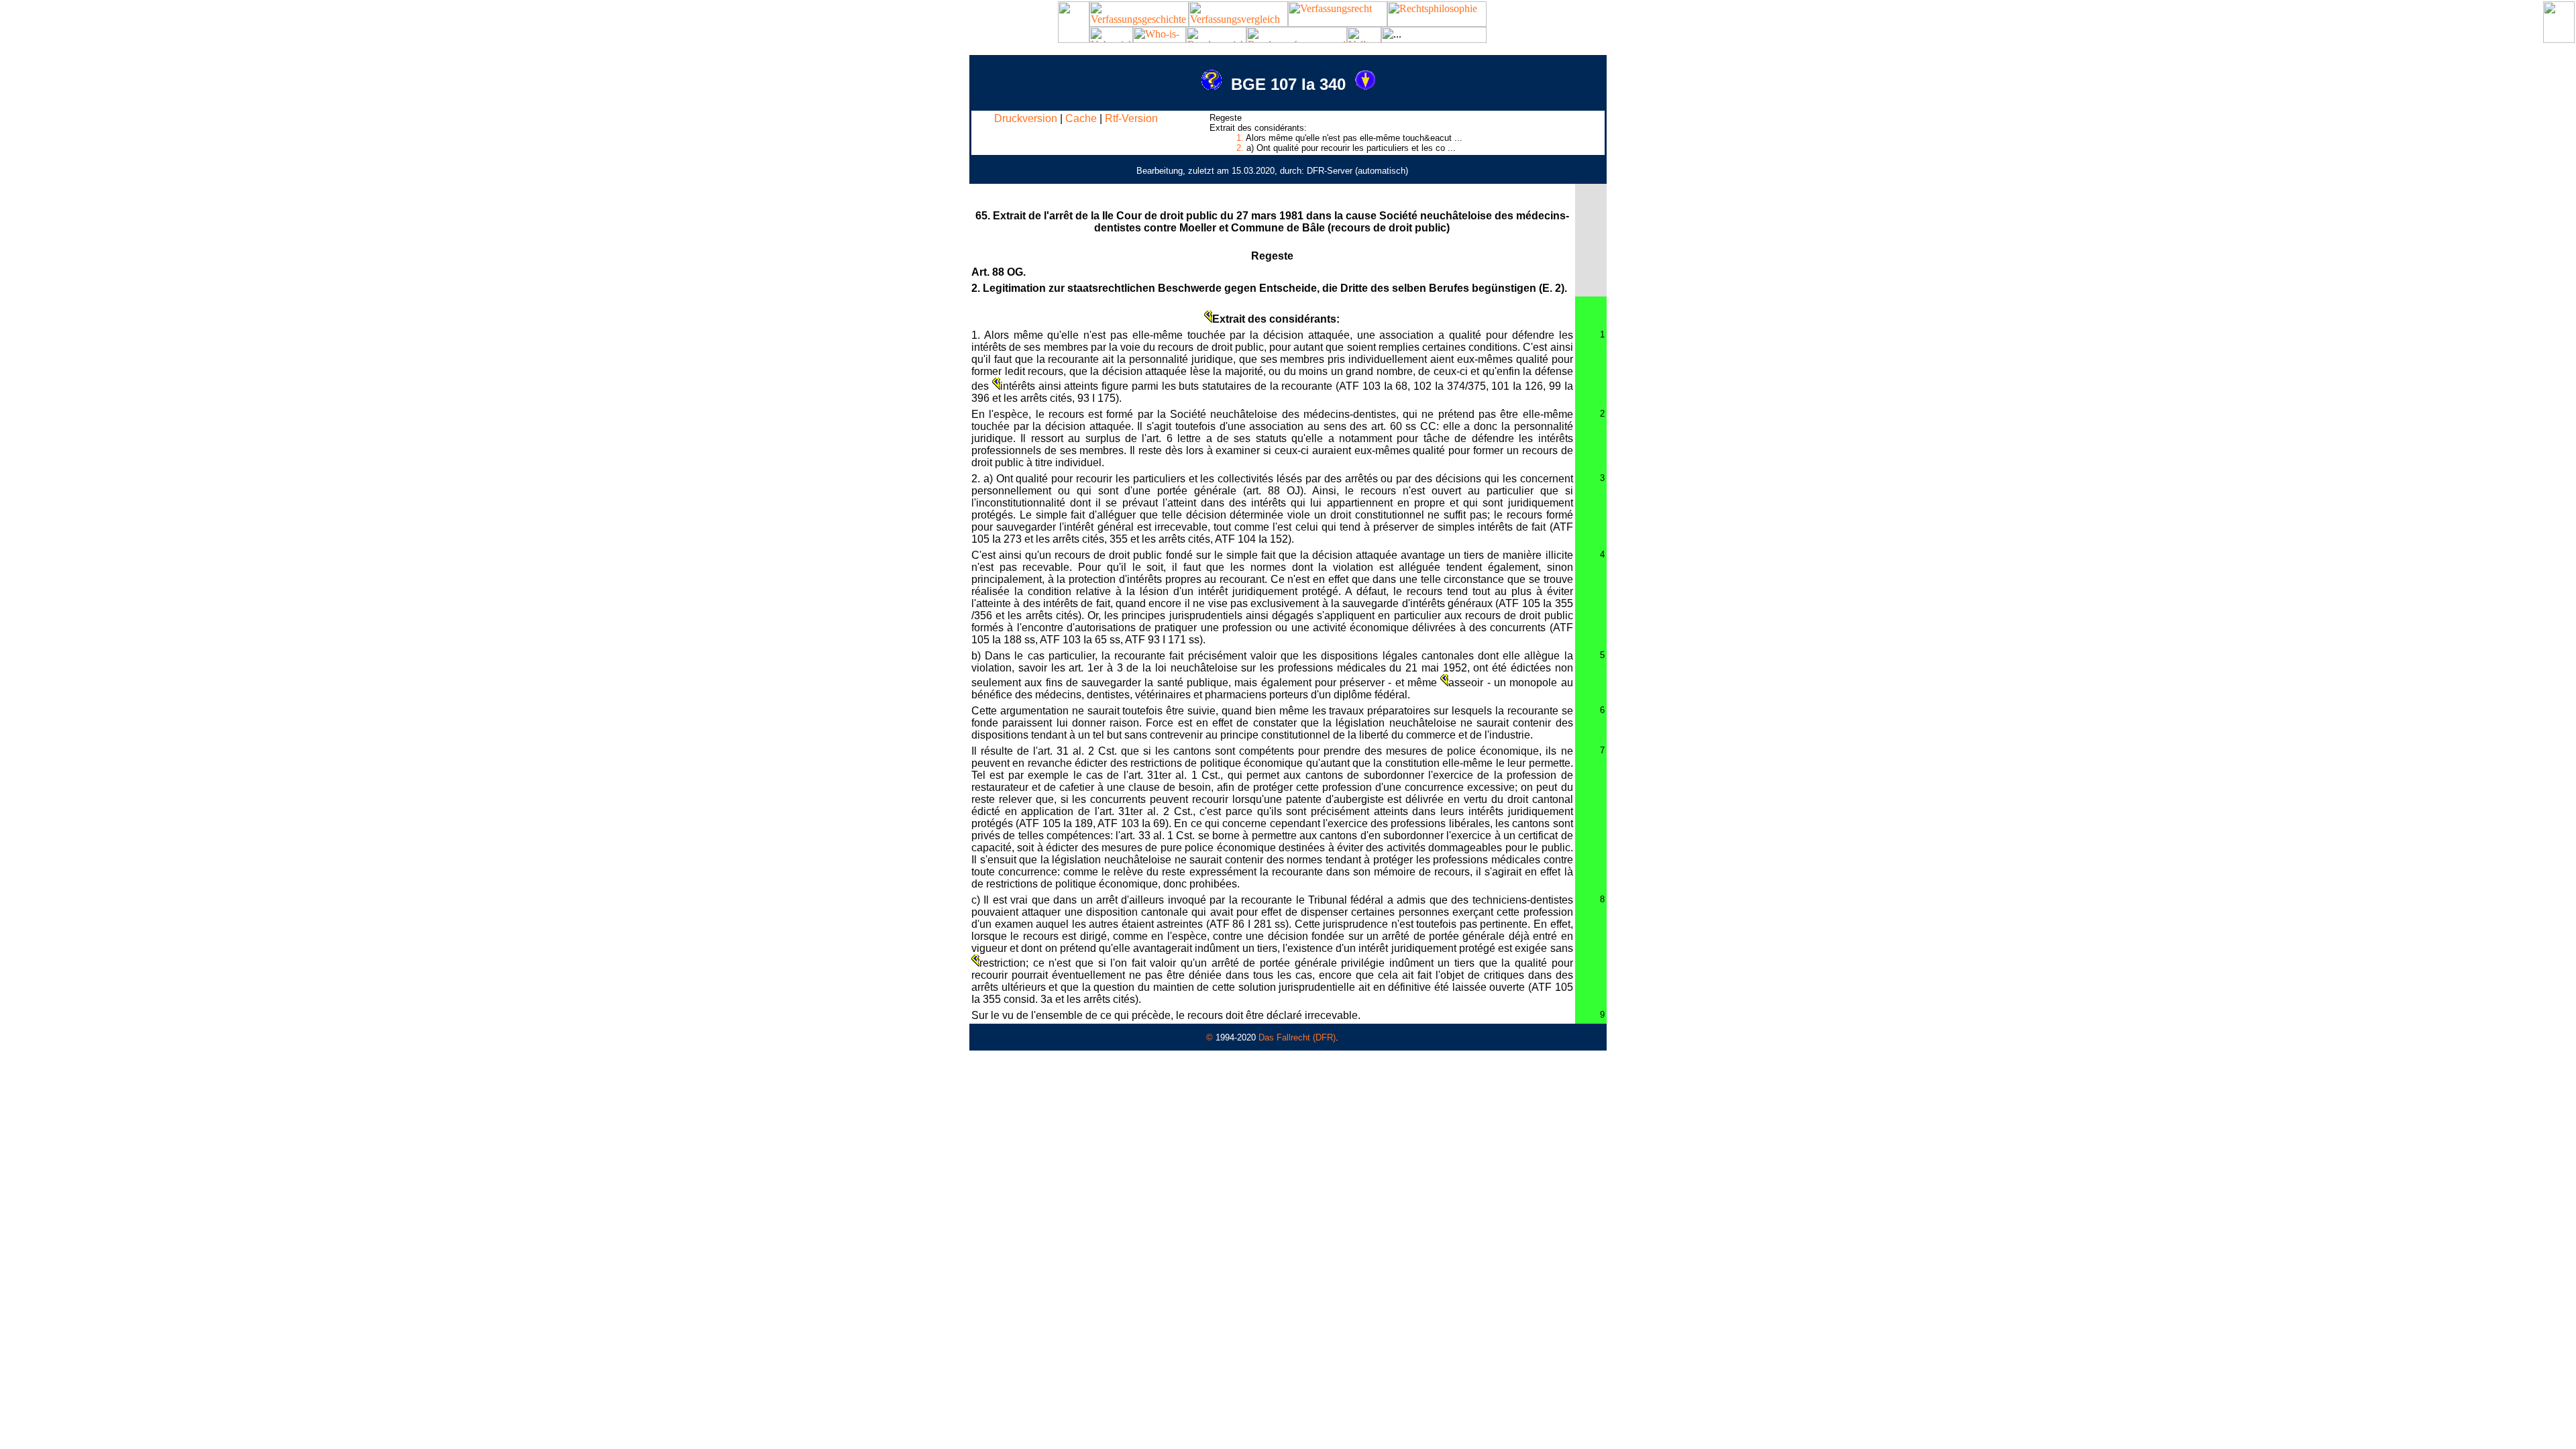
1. (1240, 138)
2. (1240, 148)
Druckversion (1026, 118)
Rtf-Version (1131, 118)
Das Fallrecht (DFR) (1297, 1037)
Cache (1081, 118)
